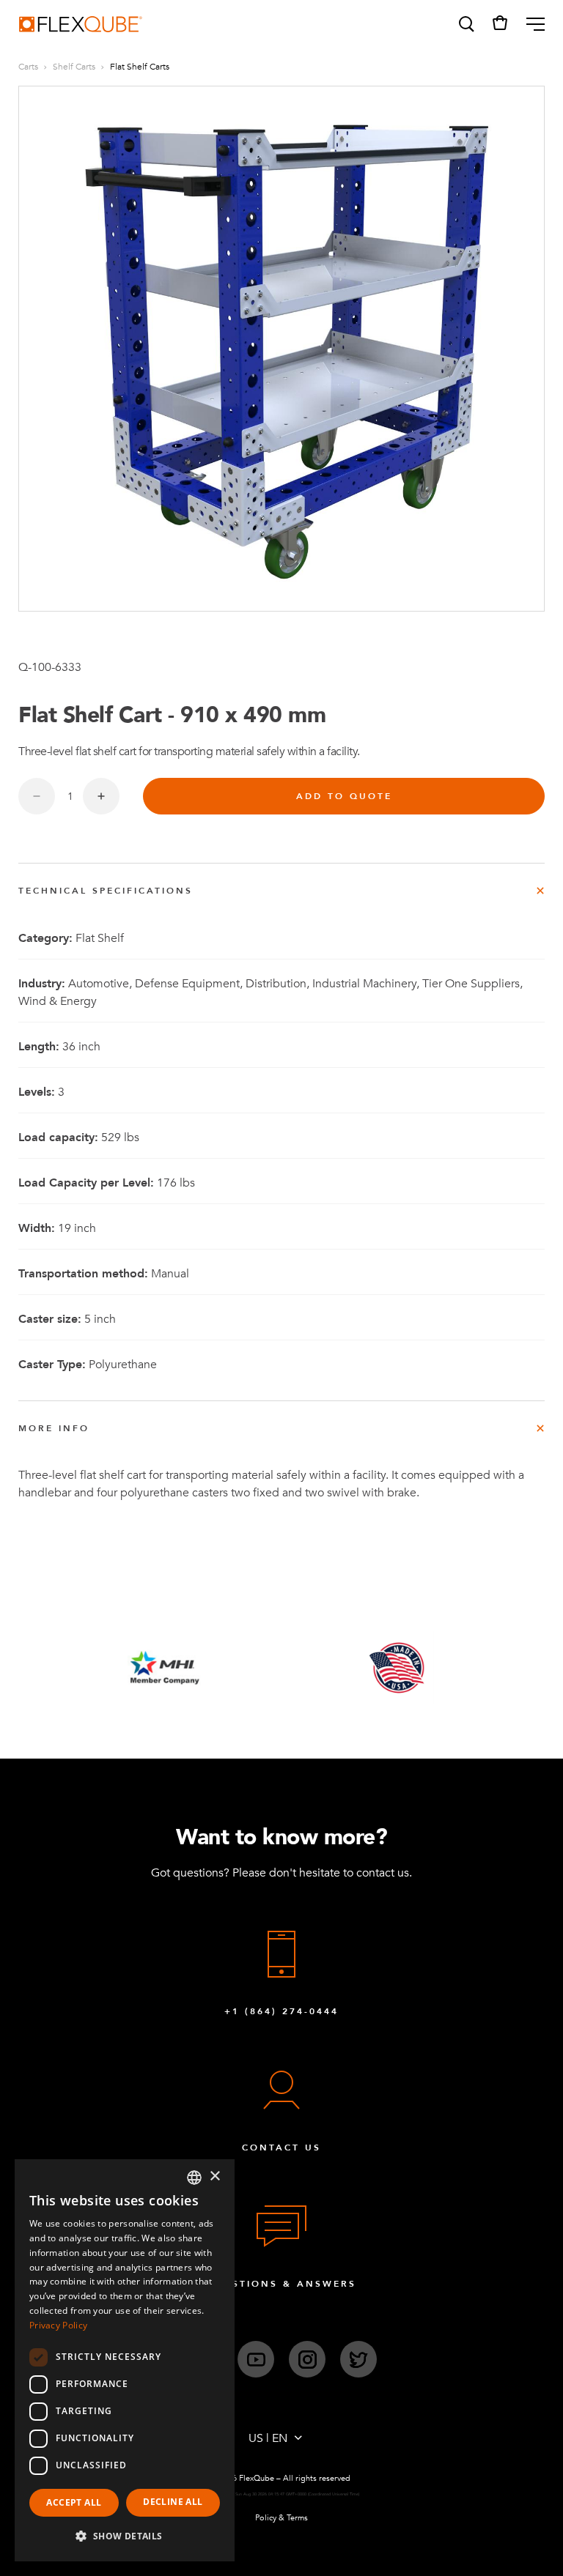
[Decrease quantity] (37, 796)
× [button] (214, 2176)
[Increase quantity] (101, 796)
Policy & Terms (281, 2518)
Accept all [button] (74, 2502)
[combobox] (194, 2178)
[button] (466, 24)
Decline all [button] (173, 2502)
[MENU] (530, 24)
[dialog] (125, 2360)
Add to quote (344, 796)
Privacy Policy (58, 2325)
